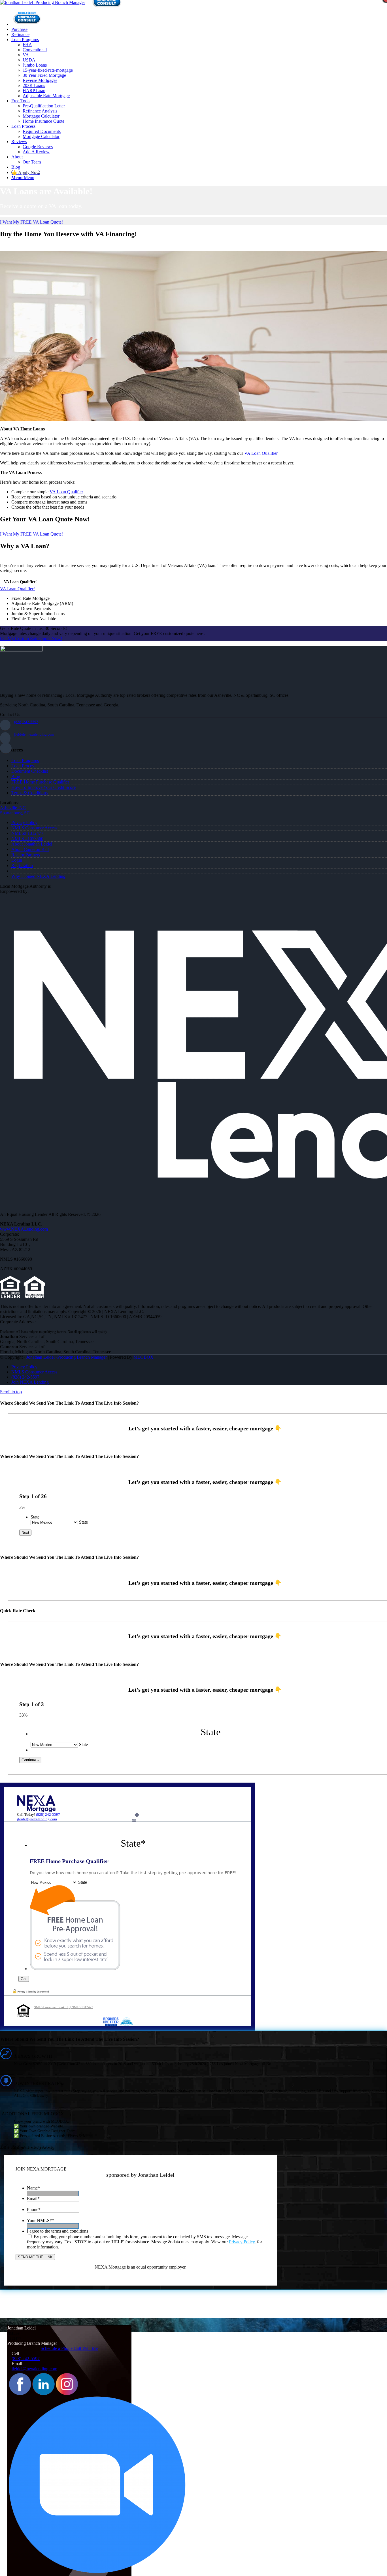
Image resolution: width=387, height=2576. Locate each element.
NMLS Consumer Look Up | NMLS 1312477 (63, 2007)
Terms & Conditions (29, 793)
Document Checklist (30, 771)
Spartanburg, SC (15, 813)
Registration (22, 866)
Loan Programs (25, 760)
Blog (16, 777)
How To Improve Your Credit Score (43, 787)
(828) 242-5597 (26, 722)
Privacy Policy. (242, 2242)
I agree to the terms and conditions (58, 2231)
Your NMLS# (41, 2221)
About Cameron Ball (30, 849)
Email (33, 2198)
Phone (34, 2209)
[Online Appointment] (27, 24)
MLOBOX (143, 1357)
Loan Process (23, 766)
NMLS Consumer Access (34, 828)
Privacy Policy (24, 822)
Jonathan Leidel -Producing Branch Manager (67, 1357)
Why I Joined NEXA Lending (38, 876)
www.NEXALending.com (24, 1229)
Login (17, 860)
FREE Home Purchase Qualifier (40, 782)
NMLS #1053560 (27, 839)
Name (33, 2188)
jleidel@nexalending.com (34, 734)
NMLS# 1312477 (27, 833)
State (35, 1517)
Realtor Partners (26, 855)
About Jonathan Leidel (32, 844)
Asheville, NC (13, 808)
